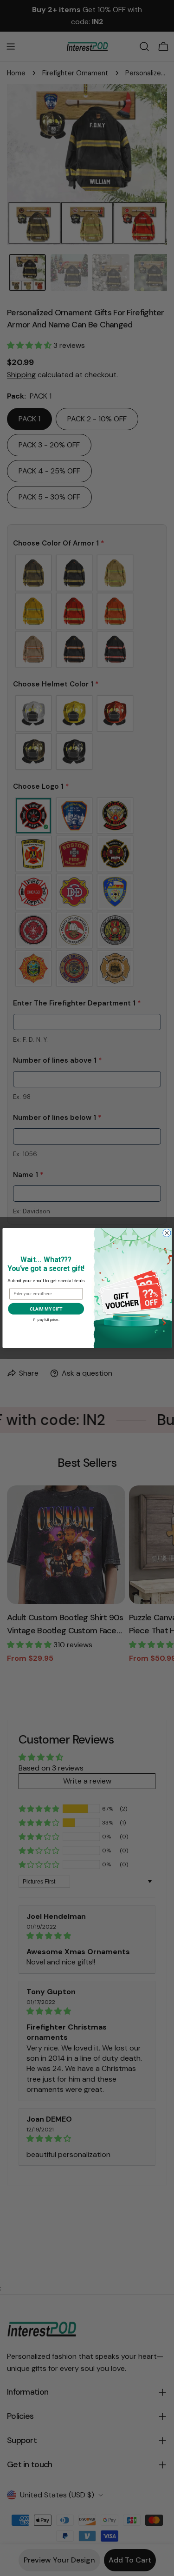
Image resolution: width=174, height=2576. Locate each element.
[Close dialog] (166, 1233)
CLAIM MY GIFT (46, 1309)
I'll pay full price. (46, 1319)
